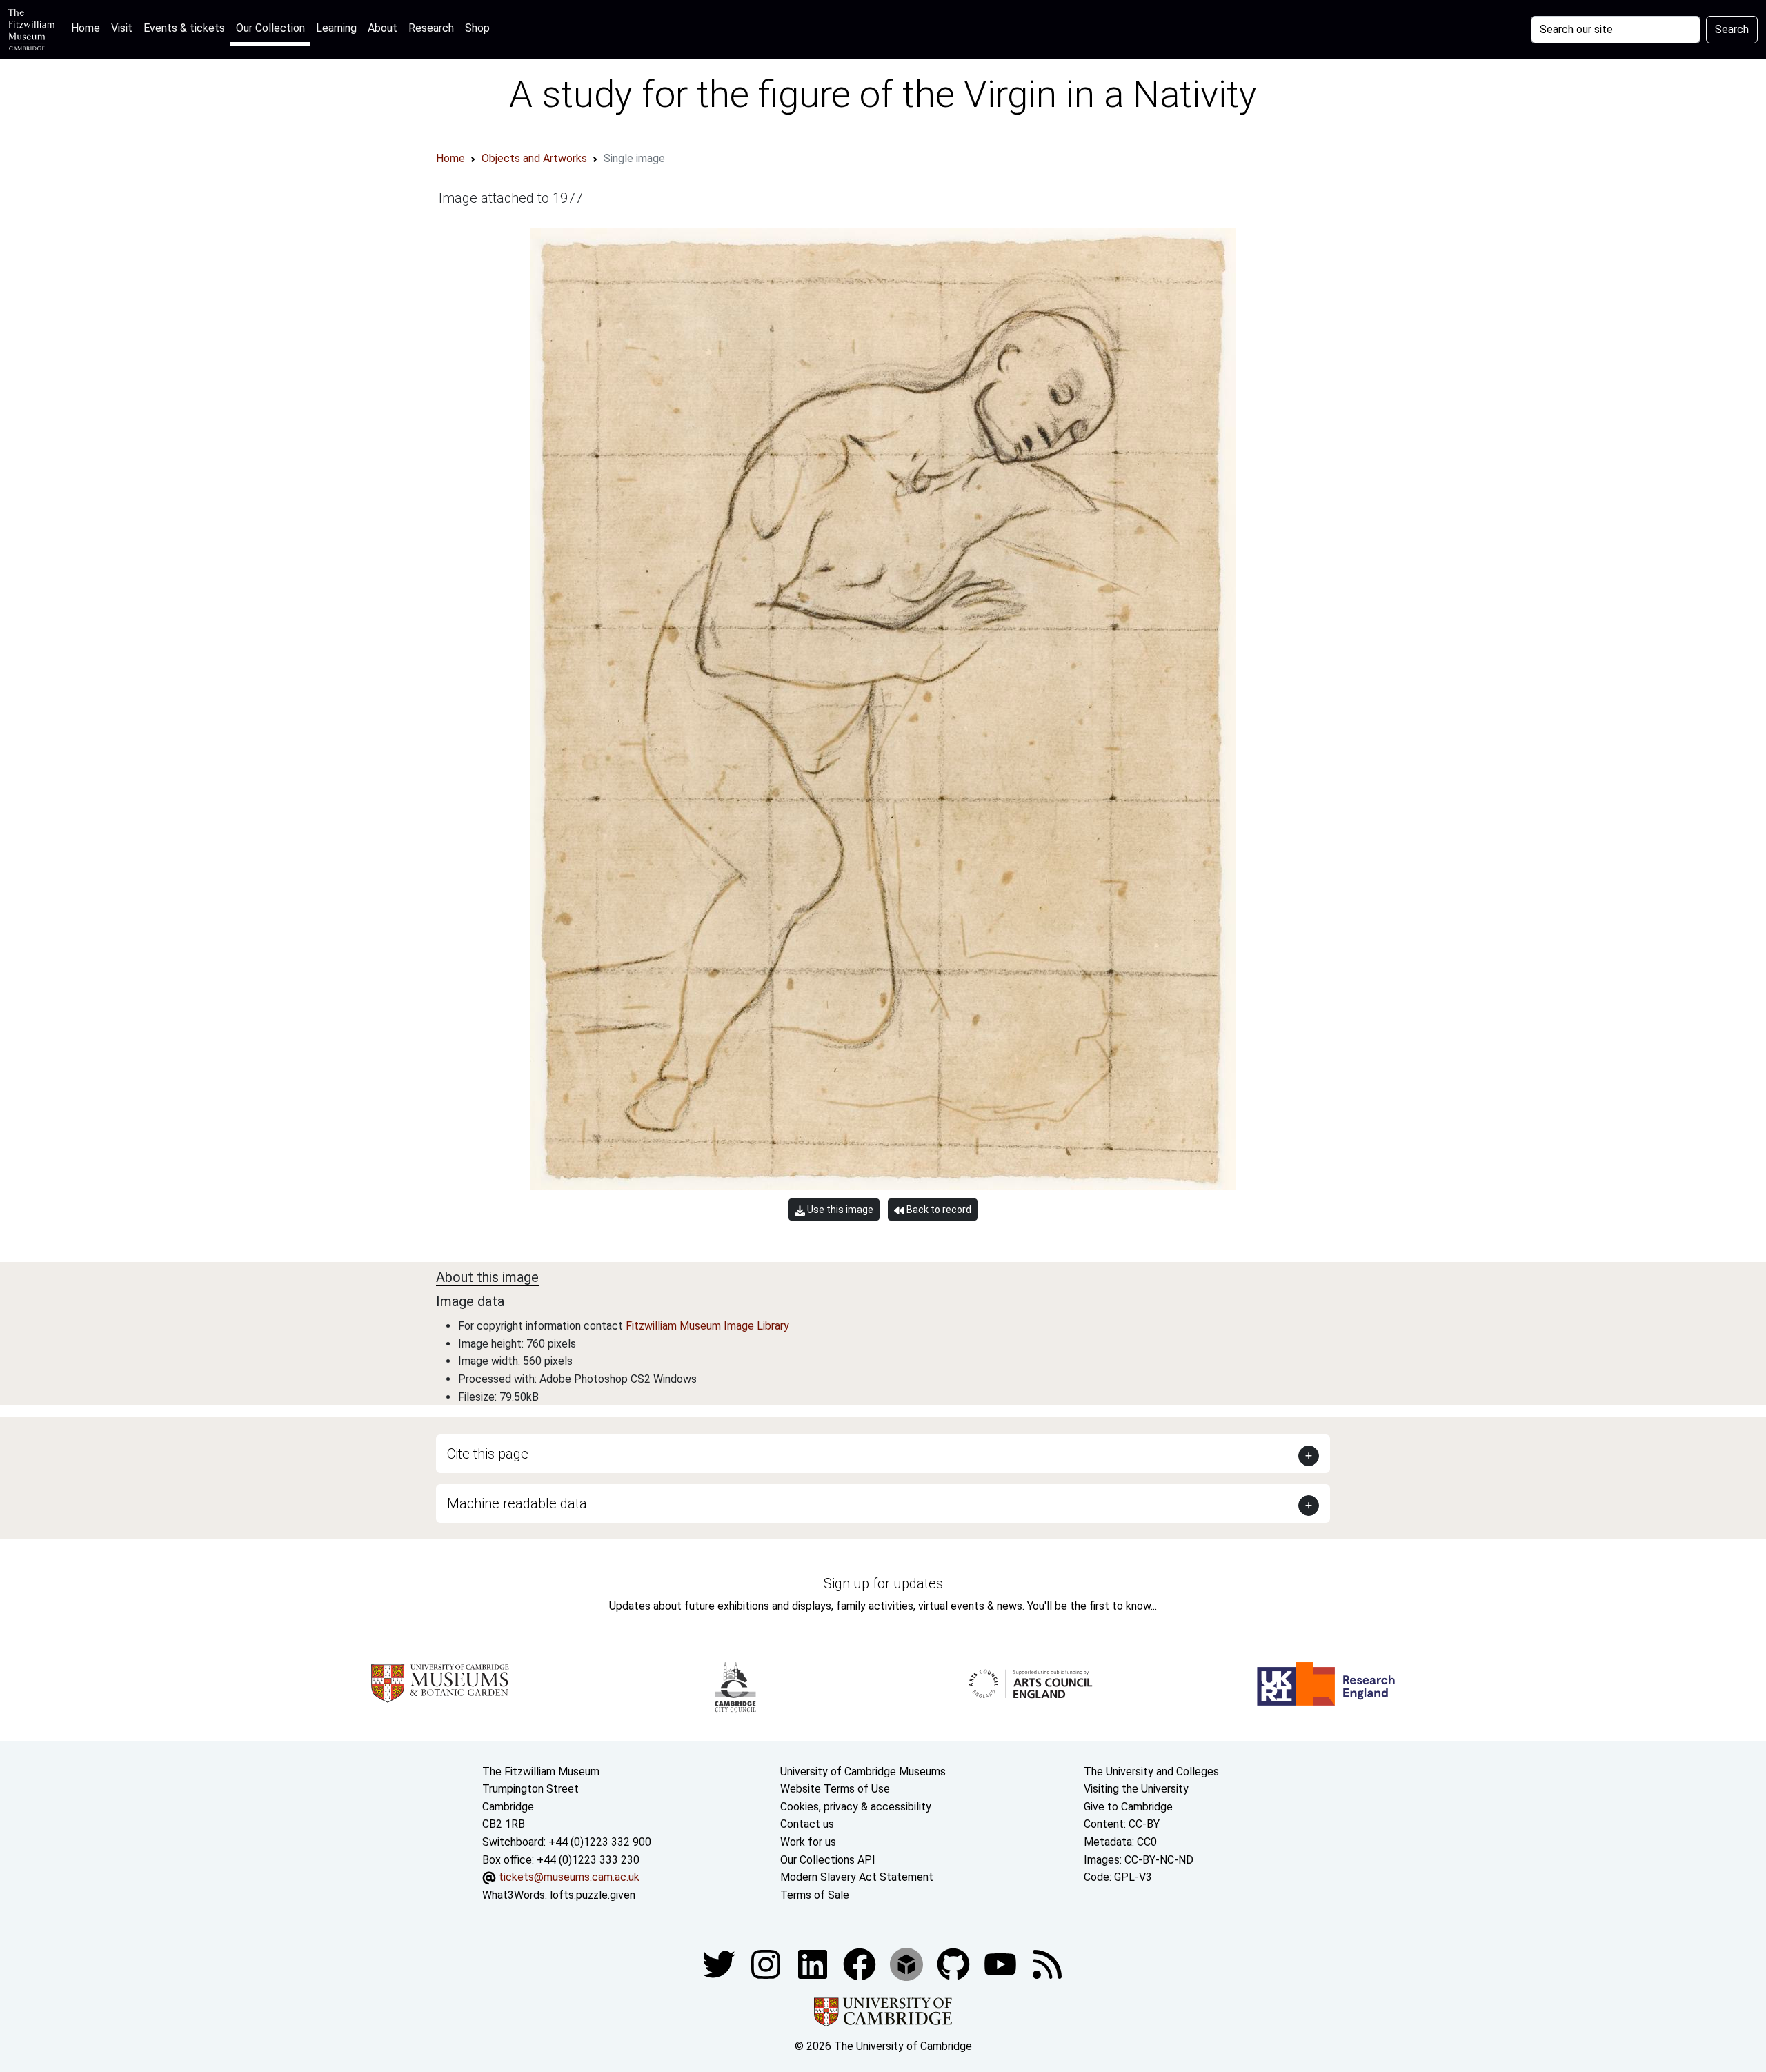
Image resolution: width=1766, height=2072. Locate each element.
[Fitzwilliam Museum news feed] (1047, 1964)
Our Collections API (828, 1860)
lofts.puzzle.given (593, 1895)
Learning (336, 28)
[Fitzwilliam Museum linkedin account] (861, 1964)
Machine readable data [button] (517, 1503)
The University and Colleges (1151, 1772)
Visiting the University (1136, 1789)
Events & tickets (184, 28)
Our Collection (270, 28)
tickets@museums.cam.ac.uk (569, 1877)
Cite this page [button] (488, 1454)
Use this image (839, 1210)
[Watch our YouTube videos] (1002, 1964)
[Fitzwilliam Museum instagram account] (767, 1964)
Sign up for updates (883, 1583)
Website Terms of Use (835, 1789)
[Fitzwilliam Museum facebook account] (814, 1964)
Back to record (938, 1210)
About (383, 28)
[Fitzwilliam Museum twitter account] (720, 1964)
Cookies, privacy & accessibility (856, 1807)
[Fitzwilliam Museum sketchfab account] (908, 1964)
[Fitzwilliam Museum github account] (955, 1964)
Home (88, 28)
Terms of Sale (815, 1895)
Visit (122, 28)
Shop (477, 28)
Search (1732, 29)
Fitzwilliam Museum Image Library (707, 1326)
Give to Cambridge (1128, 1807)
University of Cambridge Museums (863, 1772)
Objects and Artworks (534, 158)
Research (431, 28)
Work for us (808, 1842)
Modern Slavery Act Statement (857, 1877)
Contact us (807, 1824)
